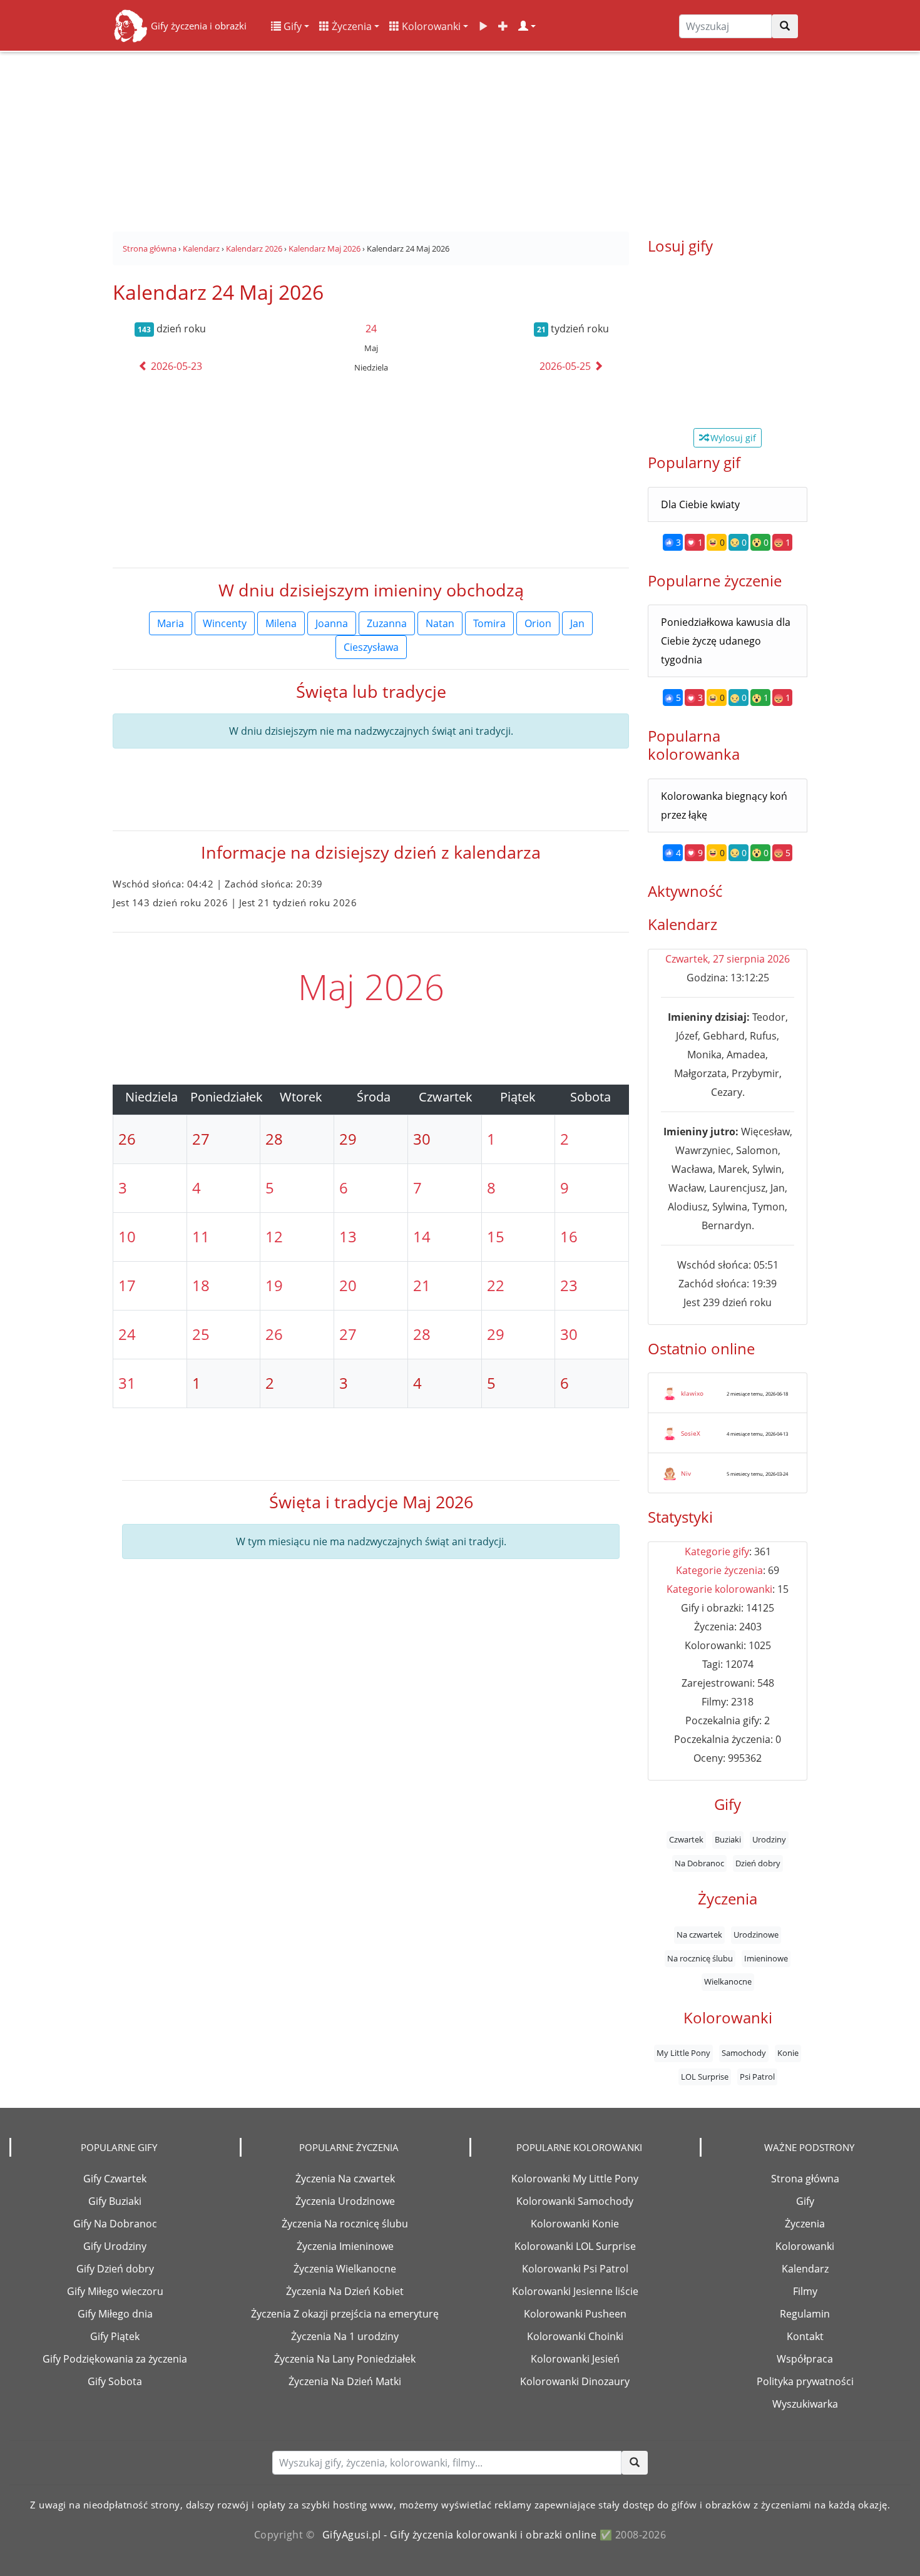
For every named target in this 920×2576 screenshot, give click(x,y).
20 (348, 1285)
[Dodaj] (503, 26)
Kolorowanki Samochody (575, 2201)
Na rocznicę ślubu (700, 1958)
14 (422, 1236)
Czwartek (686, 1840)
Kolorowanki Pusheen (575, 2314)
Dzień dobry (758, 1863)
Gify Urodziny (115, 2246)
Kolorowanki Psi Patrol (575, 2269)
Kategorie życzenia (719, 1570)
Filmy (805, 2291)
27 (348, 1334)
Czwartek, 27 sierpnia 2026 (728, 959)
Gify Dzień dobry (115, 2269)
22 (496, 1285)
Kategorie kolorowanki (719, 1589)
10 (127, 1236)
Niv (686, 1473)
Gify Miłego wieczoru (115, 2291)
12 (274, 1236)
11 (201, 1236)
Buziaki (728, 1840)
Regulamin (805, 2314)
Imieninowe (766, 1958)
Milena (281, 623)
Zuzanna (387, 623)
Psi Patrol (757, 2077)
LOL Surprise (705, 2077)
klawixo (692, 1393)
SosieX (691, 1433)
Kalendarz (805, 2269)
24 (371, 329)
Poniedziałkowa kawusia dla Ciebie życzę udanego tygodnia (726, 641)
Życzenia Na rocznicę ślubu (345, 2224)
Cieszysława (371, 647)
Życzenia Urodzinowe (345, 2201)
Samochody (744, 2053)
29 (496, 1334)
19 (274, 1285)
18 (201, 1285)
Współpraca (805, 2359)
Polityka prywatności (805, 2381)
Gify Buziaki (115, 2201)
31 (127, 1383)
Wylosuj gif (732, 438)
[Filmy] (483, 26)
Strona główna (805, 2179)
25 (201, 1334)
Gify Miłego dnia (115, 2314)
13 (348, 1236)
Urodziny (769, 1840)
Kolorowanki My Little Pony (575, 2179)
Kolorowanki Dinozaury (575, 2381)
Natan (440, 623)
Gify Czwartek (115, 2179)
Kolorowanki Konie (575, 2224)
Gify (291, 26)
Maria (171, 623)
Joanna (332, 623)
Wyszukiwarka (805, 2404)
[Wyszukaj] (785, 26)
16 (569, 1236)
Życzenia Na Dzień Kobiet (345, 2291)
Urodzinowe (756, 1935)
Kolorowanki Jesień (575, 2359)
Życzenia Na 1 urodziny (345, 2336)
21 (422, 1285)
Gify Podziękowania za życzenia (115, 2359)
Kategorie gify (717, 1551)
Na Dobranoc (699, 1863)
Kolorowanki (430, 26)
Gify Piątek (115, 2336)
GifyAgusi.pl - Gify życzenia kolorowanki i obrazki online (460, 2535)
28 (422, 1334)
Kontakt (805, 2336)
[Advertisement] (460, 138)
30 (569, 1334)
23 (569, 1285)
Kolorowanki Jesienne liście (575, 2291)
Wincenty (225, 623)
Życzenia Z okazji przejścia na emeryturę (345, 2314)
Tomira (489, 623)
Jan (577, 623)
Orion (538, 623)
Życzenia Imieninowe (345, 2246)
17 (127, 1285)
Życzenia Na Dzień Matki (345, 2381)
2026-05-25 (566, 366)
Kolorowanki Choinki (575, 2336)
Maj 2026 (371, 986)
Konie (788, 2053)
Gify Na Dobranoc (115, 2224)
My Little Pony (683, 2053)
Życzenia (350, 26)
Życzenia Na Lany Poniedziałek (345, 2359)
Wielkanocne (728, 1982)
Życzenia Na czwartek (345, 2179)
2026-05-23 (175, 366)
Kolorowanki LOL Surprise (575, 2246)
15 (496, 1236)
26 (274, 1334)
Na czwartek (699, 1935)
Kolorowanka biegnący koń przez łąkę (724, 805)
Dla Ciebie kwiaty (700, 504)
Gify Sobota (115, 2381)
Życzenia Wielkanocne (345, 2269)
